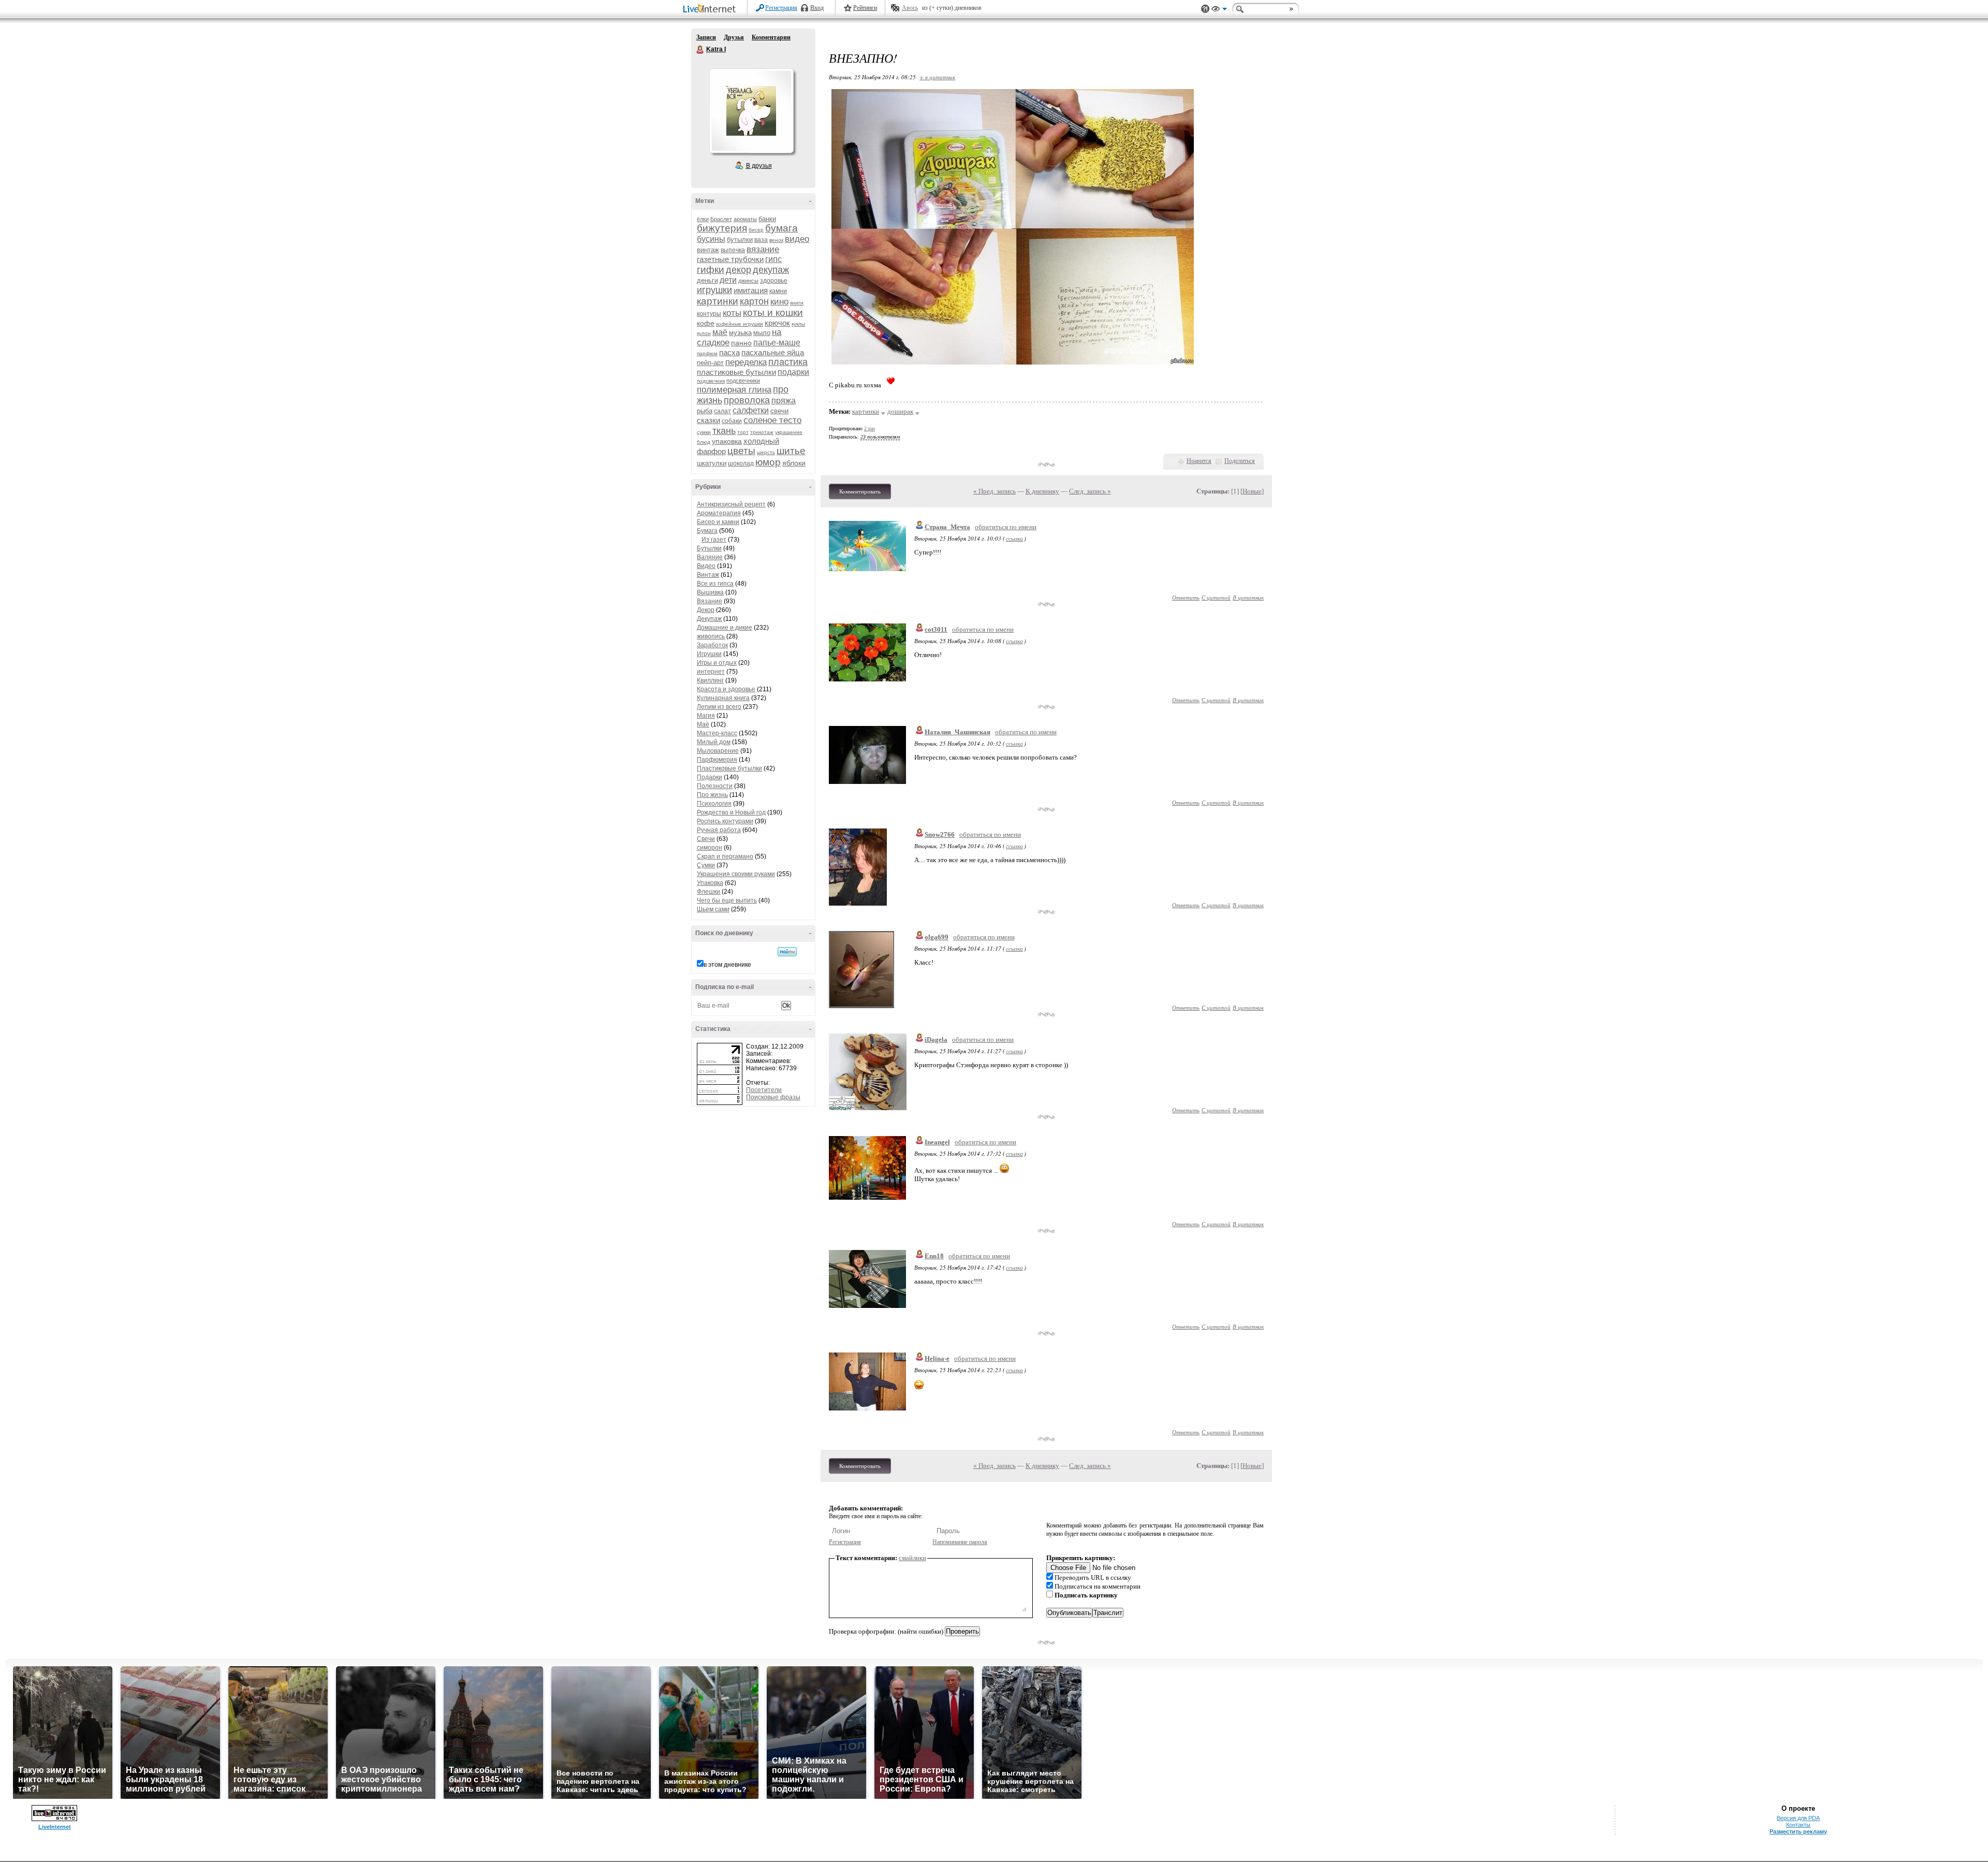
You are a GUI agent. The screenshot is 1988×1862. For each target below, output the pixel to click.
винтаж (708, 250)
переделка (746, 362)
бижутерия (722, 228)
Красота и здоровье (726, 689)
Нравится (1199, 461)
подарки (793, 372)
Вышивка (710, 592)
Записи (706, 37)
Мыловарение (718, 751)
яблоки (794, 463)
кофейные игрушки (740, 324)
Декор (706, 610)
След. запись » (1090, 491)
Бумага (707, 531)
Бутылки (709, 548)
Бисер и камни (718, 522)
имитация (751, 290)
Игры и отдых (717, 663)
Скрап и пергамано (725, 856)
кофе (706, 323)
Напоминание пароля (960, 1542)
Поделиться (1240, 461)
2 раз (869, 428)
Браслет (721, 219)
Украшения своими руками (736, 874)
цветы (741, 451)
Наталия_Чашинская (958, 732)
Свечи (706, 839)
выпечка (733, 250)
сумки (704, 432)
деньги (707, 280)
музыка (740, 333)
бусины (711, 239)
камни (778, 291)
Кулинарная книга (723, 698)
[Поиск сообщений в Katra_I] (787, 952)
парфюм (707, 353)
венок (776, 240)
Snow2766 (940, 834)
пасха (729, 352)
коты (732, 313)
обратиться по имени (1006, 527)
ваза (761, 240)
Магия (706, 716)
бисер (756, 230)
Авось (910, 8)
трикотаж (762, 432)
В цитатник (1248, 597)
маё (720, 332)
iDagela (936, 1039)
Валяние (710, 557)
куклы (798, 324)
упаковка (727, 441)
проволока (747, 400)
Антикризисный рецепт (731, 504)
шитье (791, 451)
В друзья (759, 166)
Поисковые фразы (773, 1097)
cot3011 (936, 629)
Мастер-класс (717, 733)
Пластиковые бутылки (729, 768)
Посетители (764, 1090)
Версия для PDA (1798, 1818)
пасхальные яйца (773, 352)
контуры (709, 314)
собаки (732, 421)
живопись (711, 636)
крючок (777, 323)
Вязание (710, 601)
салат (722, 411)
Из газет (714, 540)
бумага (781, 228)
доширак (900, 411)
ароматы (745, 219)
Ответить (1186, 597)
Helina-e (937, 1358)
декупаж (771, 270)
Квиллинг (710, 680)
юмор (768, 462)
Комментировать (860, 491)
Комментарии (771, 37)
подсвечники (743, 381)
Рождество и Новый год (731, 812)
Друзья (734, 37)
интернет (711, 672)
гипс (773, 259)
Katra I (700, 50)
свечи (779, 411)
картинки (718, 301)
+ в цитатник (937, 77)
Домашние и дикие (725, 628)
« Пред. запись (995, 491)
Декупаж (709, 619)
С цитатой (1216, 597)
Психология (714, 804)
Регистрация (781, 8)
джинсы (748, 281)
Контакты (1798, 1825)
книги (797, 303)
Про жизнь (712, 795)
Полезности (715, 786)
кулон (704, 333)
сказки (708, 420)
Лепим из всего (719, 707)
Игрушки (709, 654)
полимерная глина (734, 390)
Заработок (712, 645)
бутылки (740, 239)
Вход (817, 8)
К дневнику (1042, 491)
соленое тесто (772, 420)
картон (754, 301)
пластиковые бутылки (736, 372)
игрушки (714, 290)
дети (728, 280)
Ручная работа (719, 830)
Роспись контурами (725, 821)
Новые (1252, 491)
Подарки (710, 777)
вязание (763, 249)
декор (739, 270)
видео (797, 239)
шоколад (741, 463)
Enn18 (934, 1256)
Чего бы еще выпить (727, 900)
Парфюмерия (717, 760)
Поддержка (1205, 9)
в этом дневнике (727, 965)
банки (767, 219)
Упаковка (710, 883)
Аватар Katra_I (751, 111)
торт (743, 432)
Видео (706, 566)
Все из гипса (715, 584)
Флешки (708, 892)
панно (741, 343)
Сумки (706, 865)
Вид (1219, 10)
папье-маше (777, 343)
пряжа (784, 401)
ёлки (703, 219)
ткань (724, 431)
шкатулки (712, 463)
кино (779, 302)
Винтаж (708, 575)
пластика (788, 362)
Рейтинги (865, 8)
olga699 (937, 937)
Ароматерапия (719, 513)
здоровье (774, 281)
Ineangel (937, 1142)
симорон (710, 848)
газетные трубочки (730, 259)
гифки (711, 270)
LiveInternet (711, 10)
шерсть (766, 452)
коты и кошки (773, 312)
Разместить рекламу (1798, 1831)
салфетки (751, 410)
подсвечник (711, 381)
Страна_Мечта (947, 527)
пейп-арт (710, 363)
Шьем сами (713, 909)
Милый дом (714, 742)
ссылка (1014, 538)
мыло (762, 333)
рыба (705, 411)
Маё (703, 724)
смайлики (912, 1558)
